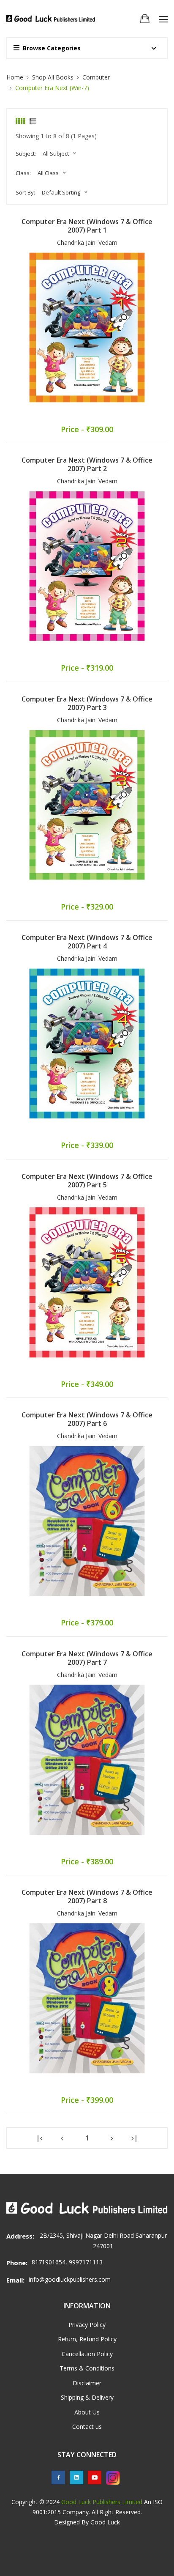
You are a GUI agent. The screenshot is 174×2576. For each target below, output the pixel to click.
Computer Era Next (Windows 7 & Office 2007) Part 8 (87, 1896)
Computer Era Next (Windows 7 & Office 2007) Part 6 (87, 1419)
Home (15, 77)
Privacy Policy (87, 2325)
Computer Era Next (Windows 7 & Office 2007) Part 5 (87, 1181)
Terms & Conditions (87, 2368)
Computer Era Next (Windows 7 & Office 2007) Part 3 (87, 703)
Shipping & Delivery (87, 2397)
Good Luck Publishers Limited (102, 2502)
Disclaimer (87, 2383)
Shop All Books (53, 77)
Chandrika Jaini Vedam (87, 243)
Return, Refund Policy (87, 2339)
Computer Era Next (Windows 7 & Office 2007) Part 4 (87, 942)
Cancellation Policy (87, 2354)
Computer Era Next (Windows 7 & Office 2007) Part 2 (87, 464)
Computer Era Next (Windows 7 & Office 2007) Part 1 (87, 226)
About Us (87, 2412)
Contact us (87, 2427)
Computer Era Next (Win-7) (52, 88)
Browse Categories (52, 48)
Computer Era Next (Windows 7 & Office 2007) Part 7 (87, 1658)
